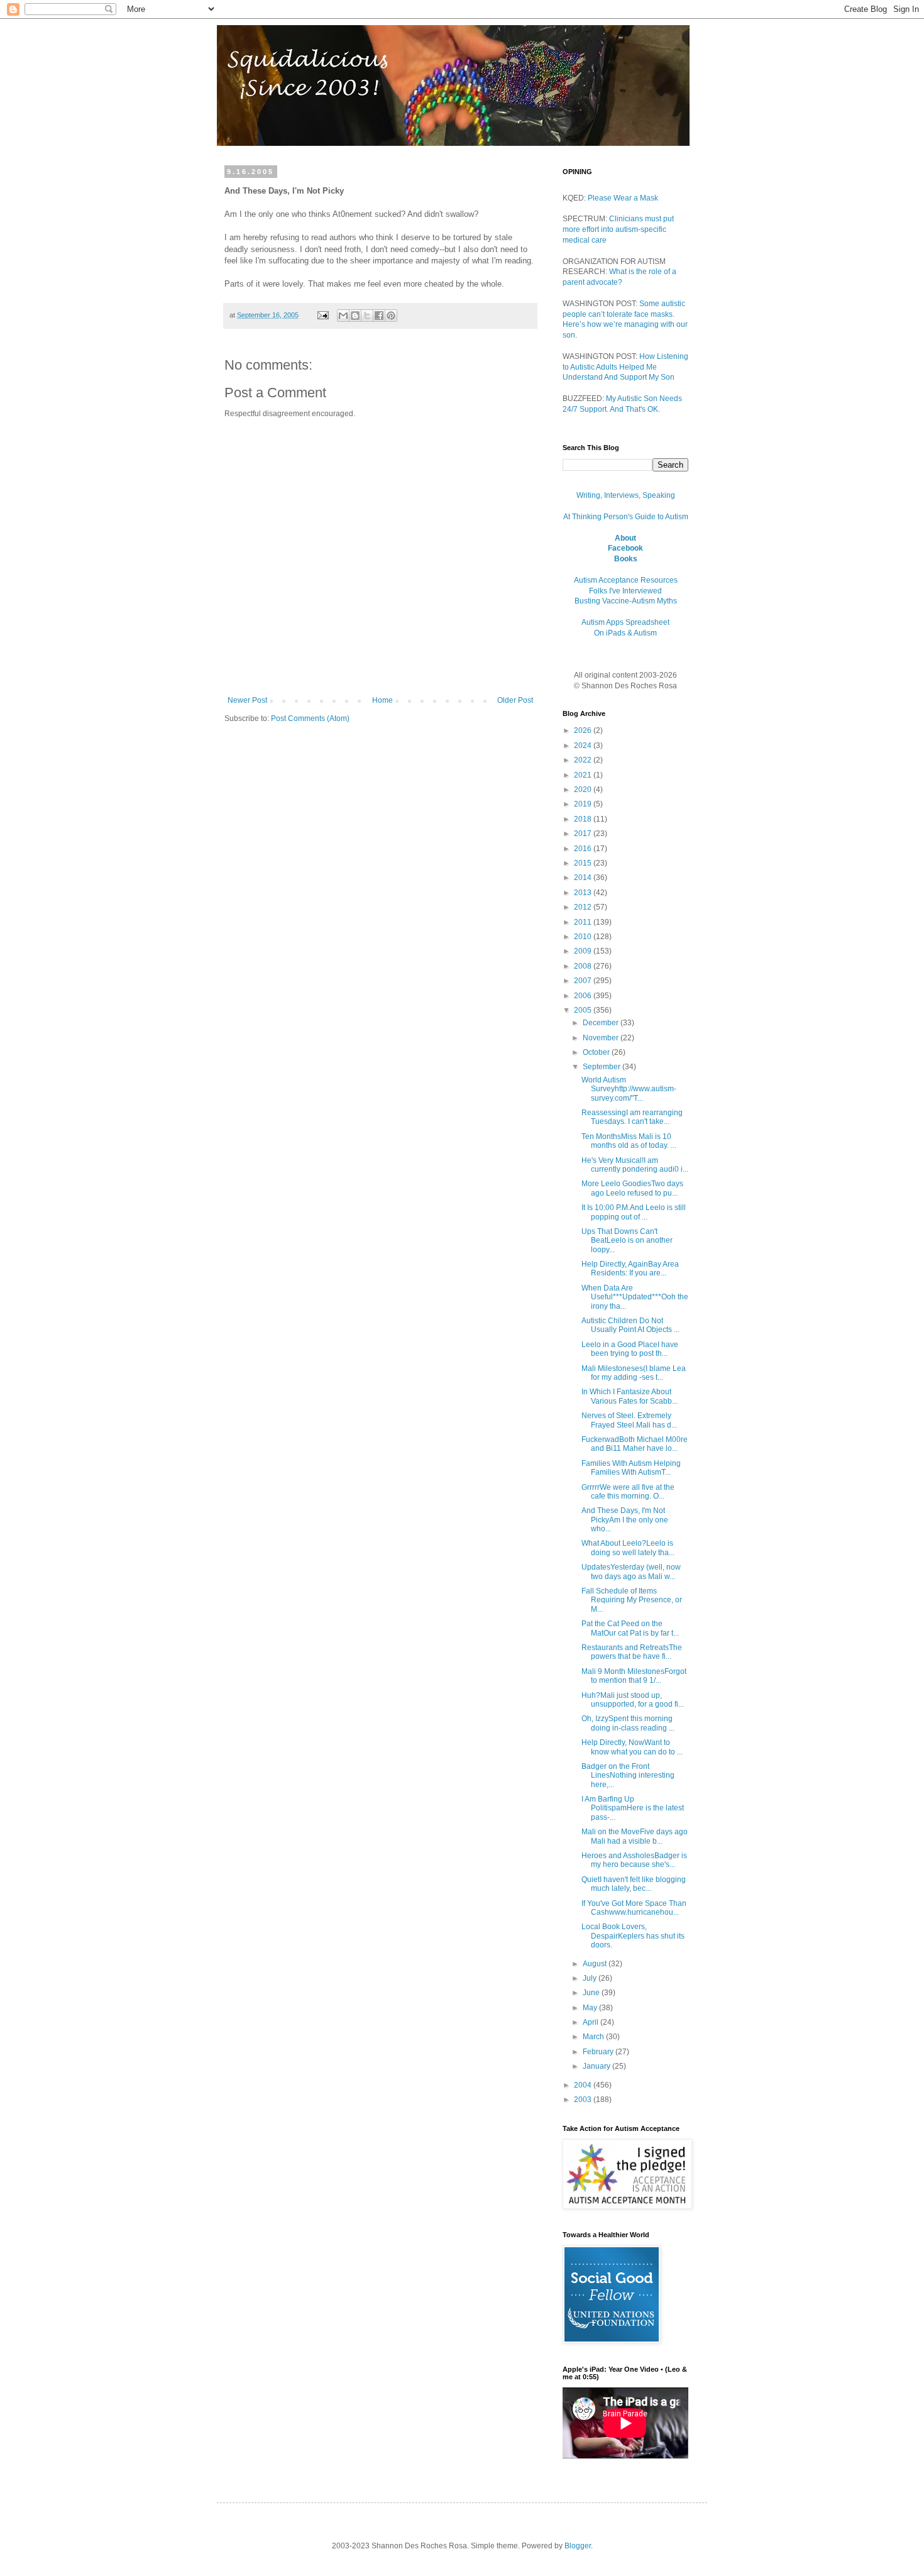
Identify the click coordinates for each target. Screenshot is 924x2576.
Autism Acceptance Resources (626, 580)
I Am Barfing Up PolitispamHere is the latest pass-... (633, 1808)
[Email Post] (322, 315)
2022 (584, 760)
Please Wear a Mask (623, 198)
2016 (584, 849)
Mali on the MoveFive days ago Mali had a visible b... (635, 1836)
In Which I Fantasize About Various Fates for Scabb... (630, 1396)
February (599, 2052)
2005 (584, 1010)
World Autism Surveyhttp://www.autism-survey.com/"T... (629, 1089)
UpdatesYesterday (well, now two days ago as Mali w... (631, 1571)
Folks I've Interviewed (625, 591)
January (597, 2066)
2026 (584, 730)
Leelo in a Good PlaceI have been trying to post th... (630, 1349)
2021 (584, 775)
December (602, 1023)
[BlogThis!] (355, 316)
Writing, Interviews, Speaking (626, 495)
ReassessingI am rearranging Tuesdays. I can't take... (632, 1117)
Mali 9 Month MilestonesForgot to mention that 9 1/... (634, 1676)
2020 (584, 790)
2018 (584, 819)
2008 (584, 966)
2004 (584, 2085)
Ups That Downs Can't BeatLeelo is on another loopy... (627, 1241)
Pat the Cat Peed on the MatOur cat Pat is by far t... (630, 1628)
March (594, 2037)
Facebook (625, 548)
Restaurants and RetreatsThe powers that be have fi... (632, 1652)
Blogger (578, 2546)
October (597, 1052)
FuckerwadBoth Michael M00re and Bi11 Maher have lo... (635, 1444)
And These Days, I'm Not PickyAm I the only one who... (625, 1520)
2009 (584, 951)
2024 (584, 746)
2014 (584, 878)
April (591, 2022)
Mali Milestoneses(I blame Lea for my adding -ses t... (634, 1373)
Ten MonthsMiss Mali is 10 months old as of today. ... (629, 1141)
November (602, 1038)
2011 (584, 922)
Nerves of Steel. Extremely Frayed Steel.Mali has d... (629, 1420)
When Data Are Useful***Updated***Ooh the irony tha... (635, 1297)
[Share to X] (367, 316)
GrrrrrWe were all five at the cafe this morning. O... (628, 1492)
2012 (584, 907)
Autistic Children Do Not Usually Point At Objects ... (630, 1325)
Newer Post (247, 700)
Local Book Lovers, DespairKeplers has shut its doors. (633, 1936)
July (591, 1978)
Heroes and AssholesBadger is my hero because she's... (634, 1860)
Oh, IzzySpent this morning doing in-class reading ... (628, 1723)
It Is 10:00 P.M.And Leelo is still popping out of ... (634, 1212)
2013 (584, 893)
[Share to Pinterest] (391, 316)
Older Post (515, 700)
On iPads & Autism (625, 633)
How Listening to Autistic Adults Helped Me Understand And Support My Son (625, 367)
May (591, 2008)
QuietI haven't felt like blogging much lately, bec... (634, 1884)
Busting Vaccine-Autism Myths (626, 601)
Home (382, 700)
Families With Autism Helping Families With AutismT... (631, 1468)
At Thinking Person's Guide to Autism (626, 517)
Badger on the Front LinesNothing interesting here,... (628, 1775)
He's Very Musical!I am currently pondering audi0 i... (635, 1165)
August (596, 1964)
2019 (584, 804)
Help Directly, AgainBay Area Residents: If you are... (630, 1269)
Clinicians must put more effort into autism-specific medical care (618, 229)
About (625, 538)
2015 (584, 863)
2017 (584, 834)
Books (626, 559)
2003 (584, 2100)
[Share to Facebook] (379, 316)
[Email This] (343, 316)
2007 (584, 981)
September (602, 1067)
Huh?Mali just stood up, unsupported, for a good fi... (633, 1700)
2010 (584, 937)
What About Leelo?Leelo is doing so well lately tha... (628, 1548)
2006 (584, 996)
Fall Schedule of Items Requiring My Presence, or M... (632, 1600)
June (592, 1993)
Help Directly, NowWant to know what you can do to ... (632, 1747)
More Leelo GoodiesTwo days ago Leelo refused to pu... (632, 1188)
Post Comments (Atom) (310, 718)
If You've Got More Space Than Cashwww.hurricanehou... (634, 1908)
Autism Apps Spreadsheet (625, 622)
